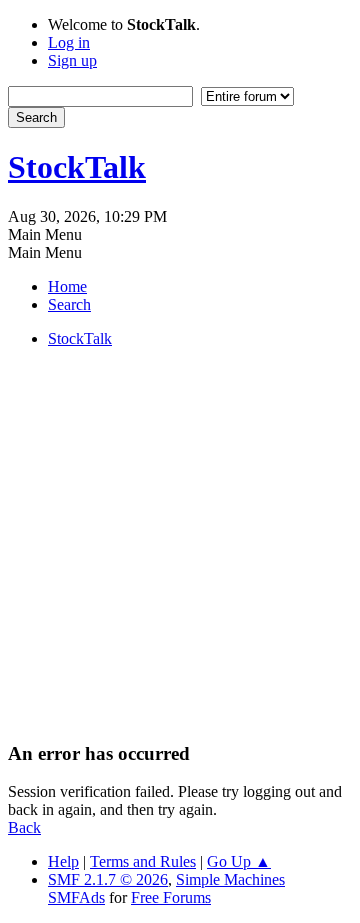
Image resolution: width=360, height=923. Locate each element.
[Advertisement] (180, 544)
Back (24, 827)
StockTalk (77, 167)
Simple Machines (230, 879)
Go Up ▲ (239, 861)
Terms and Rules (143, 861)
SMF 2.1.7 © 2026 (108, 879)
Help (63, 861)
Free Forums (171, 897)
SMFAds (76, 897)
